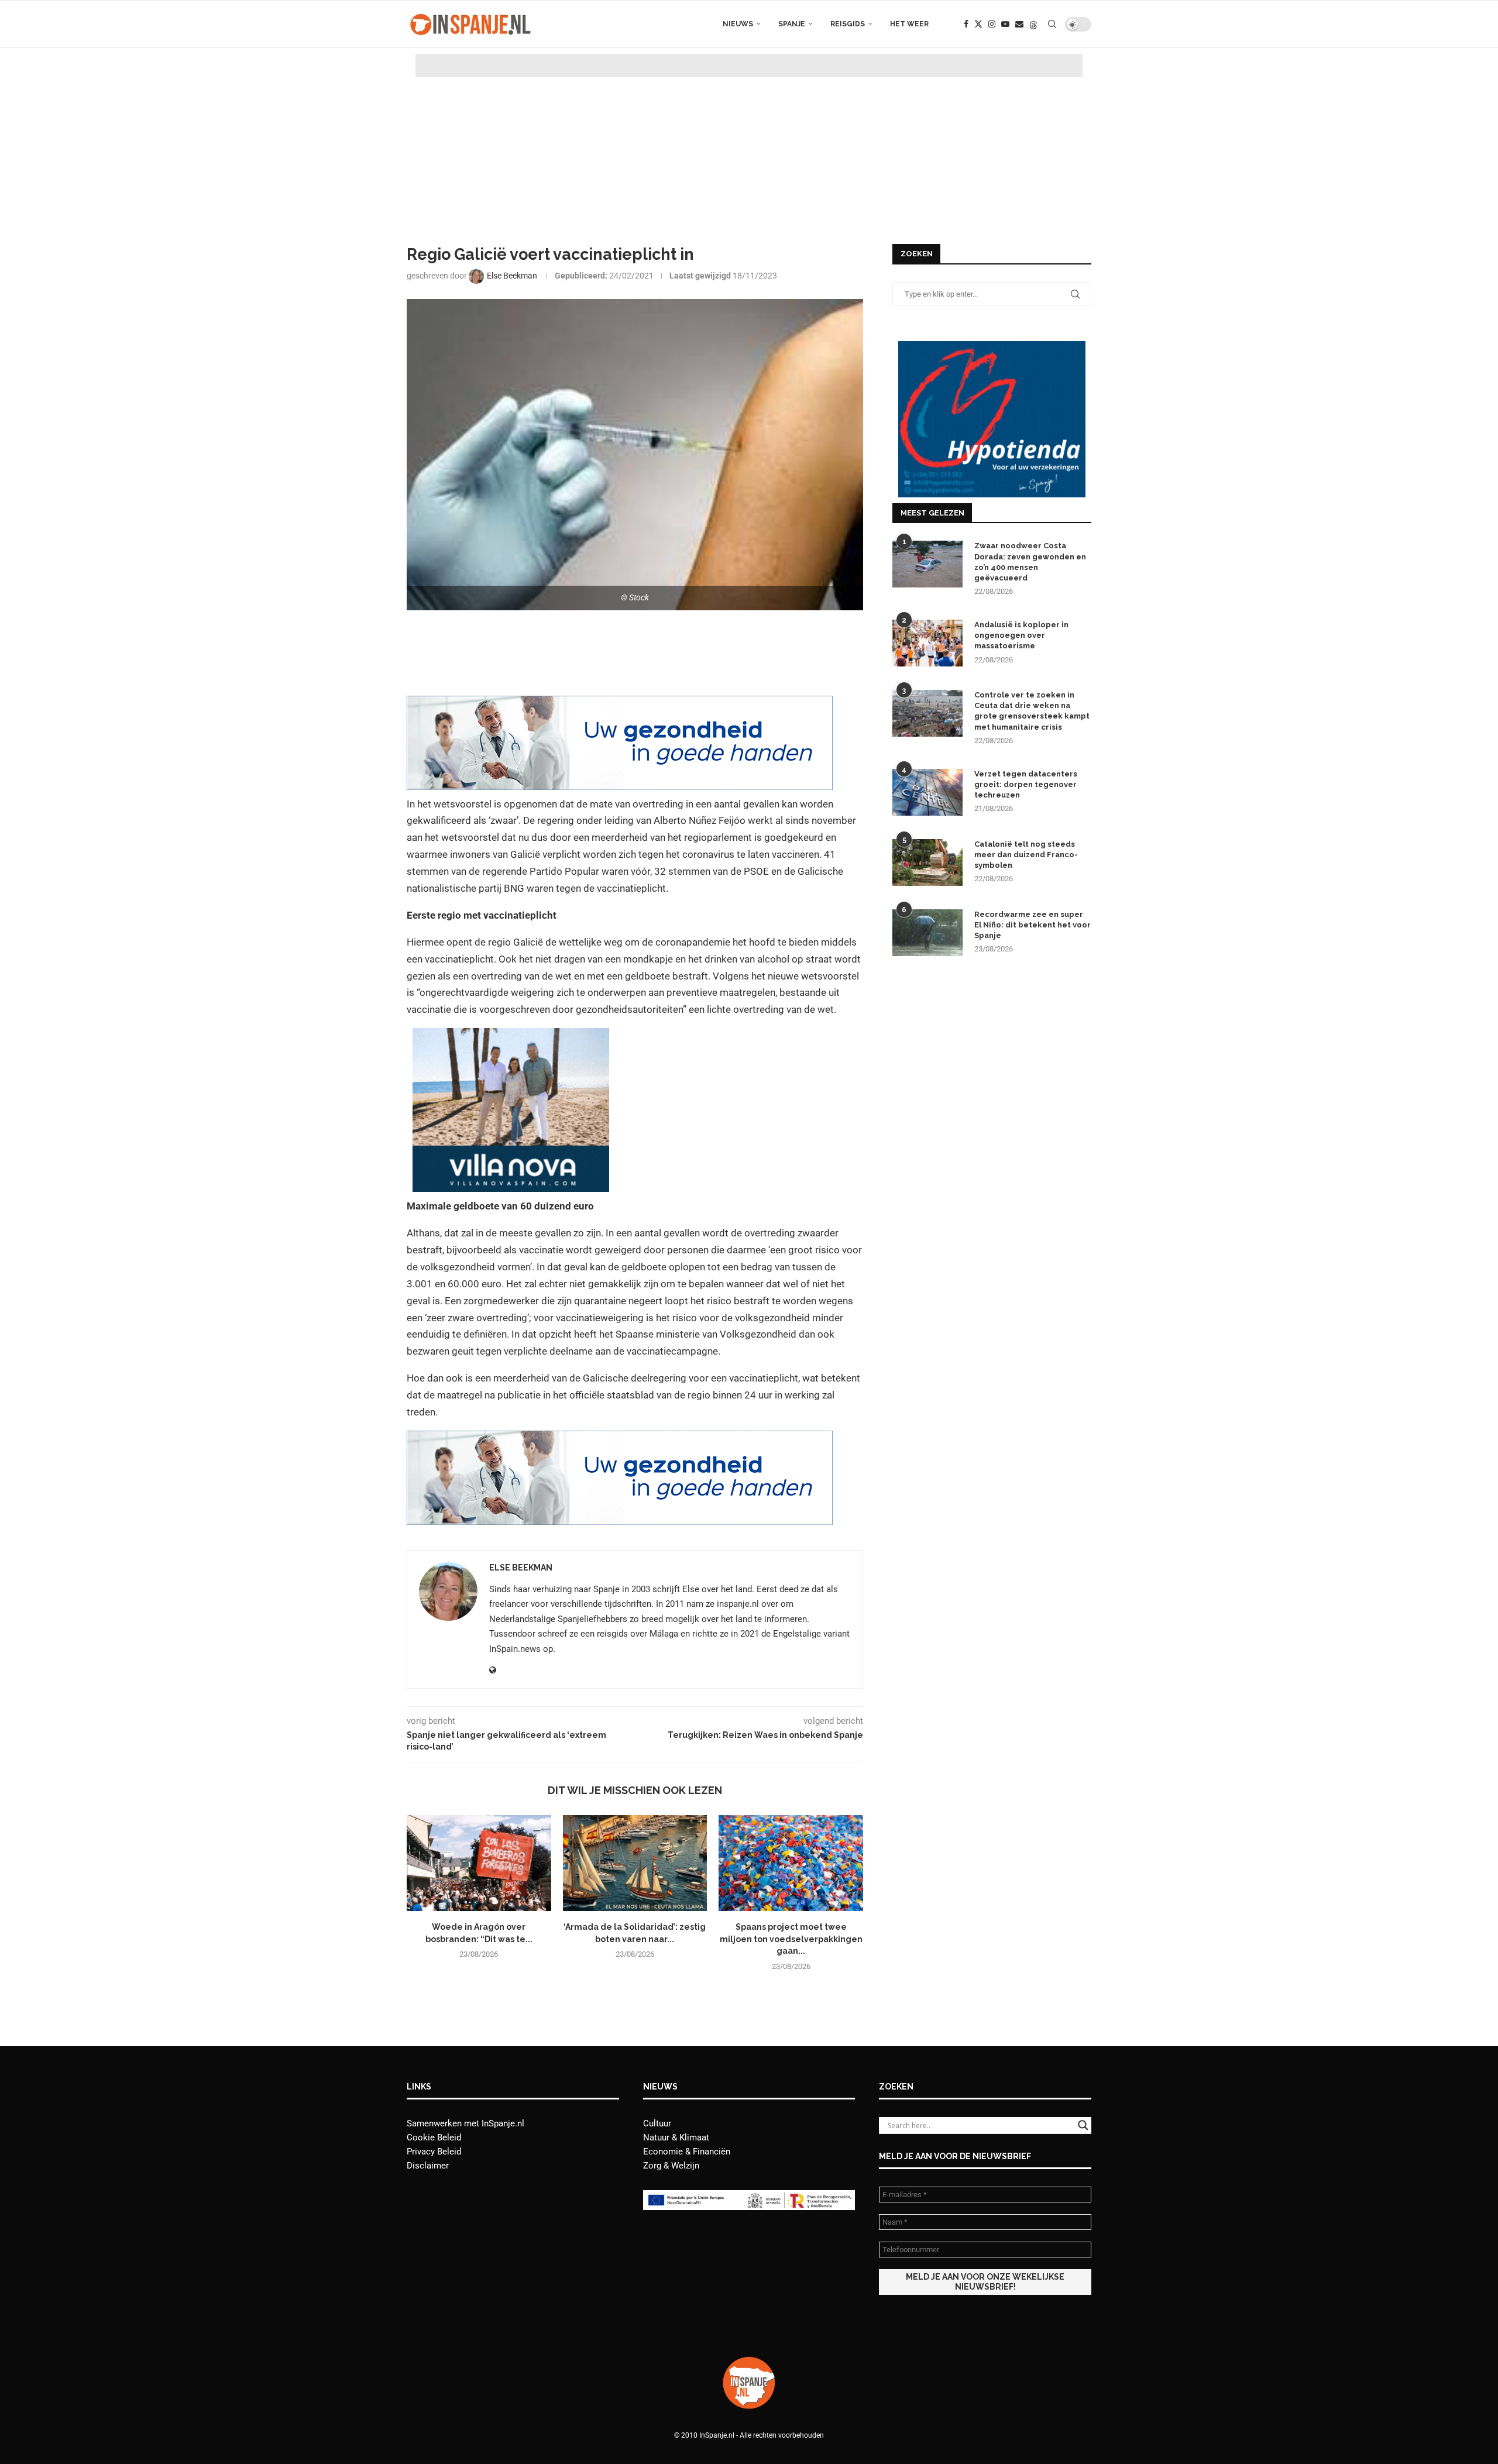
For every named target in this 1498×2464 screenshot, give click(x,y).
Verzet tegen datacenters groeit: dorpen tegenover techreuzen (1026, 784)
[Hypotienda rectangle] (992, 346)
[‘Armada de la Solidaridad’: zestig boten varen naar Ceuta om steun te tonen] (635, 1863)
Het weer (909, 24)
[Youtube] (1005, 24)
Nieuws (738, 24)
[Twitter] (978, 24)
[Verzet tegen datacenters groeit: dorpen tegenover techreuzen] (927, 792)
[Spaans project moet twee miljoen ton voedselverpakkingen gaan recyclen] (791, 1863)
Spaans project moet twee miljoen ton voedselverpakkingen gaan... (791, 1939)
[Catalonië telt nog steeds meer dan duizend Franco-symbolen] (927, 862)
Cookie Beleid (434, 2137)
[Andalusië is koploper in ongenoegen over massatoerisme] (927, 643)
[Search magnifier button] (1083, 2125)
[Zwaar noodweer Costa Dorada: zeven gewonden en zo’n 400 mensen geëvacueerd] (927, 564)
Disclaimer (428, 2166)
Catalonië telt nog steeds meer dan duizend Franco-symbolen (1026, 855)
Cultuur (657, 2123)
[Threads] (1033, 24)
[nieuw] (511, 1036)
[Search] (1052, 24)
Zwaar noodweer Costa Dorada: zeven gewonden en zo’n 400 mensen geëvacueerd (1030, 562)
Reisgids (848, 24)
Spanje (792, 24)
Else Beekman (521, 1568)
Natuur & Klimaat (676, 2137)
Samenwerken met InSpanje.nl (465, 2123)
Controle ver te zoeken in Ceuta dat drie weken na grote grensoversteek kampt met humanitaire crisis (1032, 711)
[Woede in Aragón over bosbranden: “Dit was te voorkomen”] (479, 1863)
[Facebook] (966, 24)
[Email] (1019, 24)
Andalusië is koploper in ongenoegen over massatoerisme (1021, 635)
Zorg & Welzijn (671, 2166)
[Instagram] (992, 24)
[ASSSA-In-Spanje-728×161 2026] (620, 704)
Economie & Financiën (687, 2152)
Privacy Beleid (434, 2152)
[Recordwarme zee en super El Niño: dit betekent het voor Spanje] (927, 933)
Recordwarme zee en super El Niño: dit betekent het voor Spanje (1033, 925)
